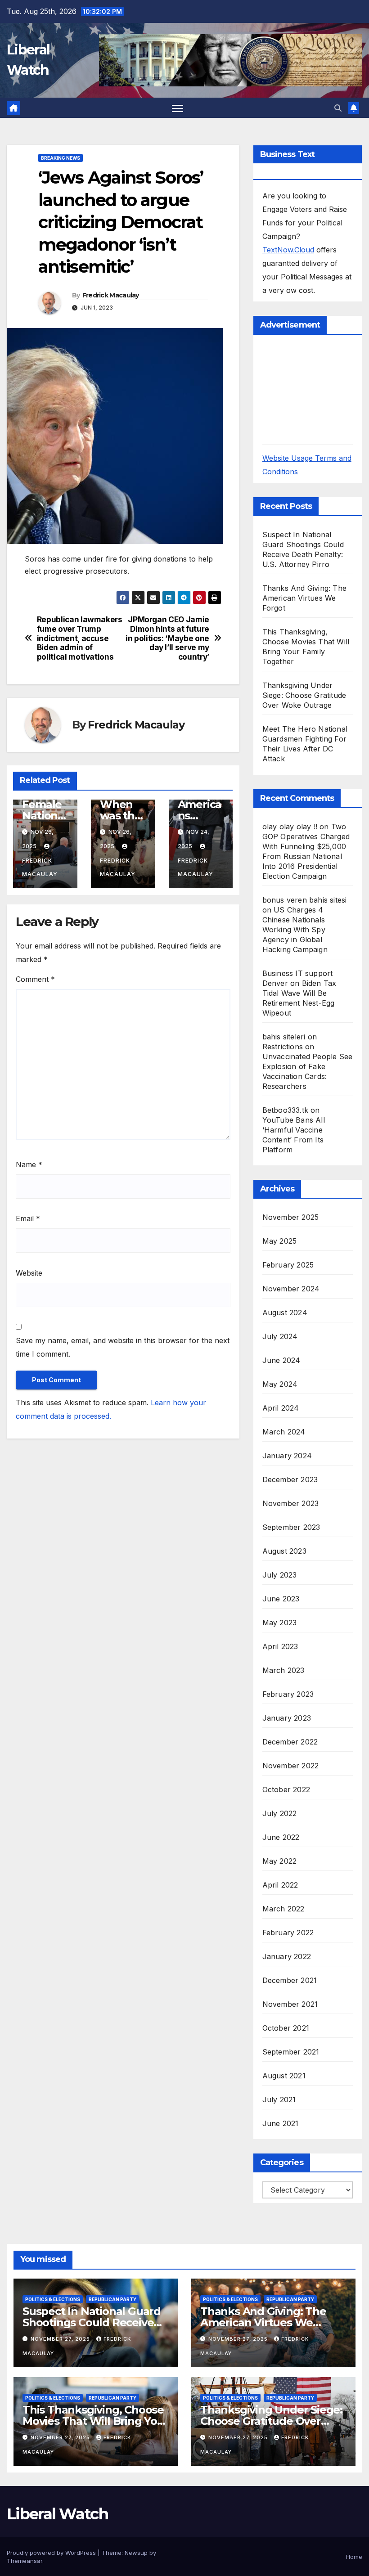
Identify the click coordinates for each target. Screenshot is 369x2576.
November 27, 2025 (61, 2339)
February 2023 (288, 1694)
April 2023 (280, 1646)
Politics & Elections (53, 2299)
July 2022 (280, 1813)
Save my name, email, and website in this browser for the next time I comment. (123, 1347)
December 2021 (290, 1980)
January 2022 (287, 1956)
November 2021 (290, 2004)
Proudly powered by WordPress (52, 2553)
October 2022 (286, 1789)
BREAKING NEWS (61, 158)
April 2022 (280, 1885)
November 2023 (291, 1503)
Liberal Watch (57, 2514)
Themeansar (25, 2561)
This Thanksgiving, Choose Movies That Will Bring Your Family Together (96, 2421)
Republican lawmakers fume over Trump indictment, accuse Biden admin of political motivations (80, 638)
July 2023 (280, 1575)
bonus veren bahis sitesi (305, 900)
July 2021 (279, 2099)
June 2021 (281, 2123)
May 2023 (280, 1623)
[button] (338, 108)
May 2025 (280, 1241)
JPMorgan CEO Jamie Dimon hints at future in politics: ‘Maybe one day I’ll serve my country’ (167, 638)
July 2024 (280, 1336)
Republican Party (112, 2299)
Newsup (136, 2553)
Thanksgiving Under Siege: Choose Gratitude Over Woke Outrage (304, 695)
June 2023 (281, 1599)
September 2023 (291, 1527)
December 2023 (290, 1479)
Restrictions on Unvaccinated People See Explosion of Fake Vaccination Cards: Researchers (308, 1066)
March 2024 (284, 1432)
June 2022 (281, 1837)
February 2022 (288, 1933)
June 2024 (281, 1360)
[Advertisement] (316, 389)
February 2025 (288, 1265)
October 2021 (286, 2028)
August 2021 (284, 2076)
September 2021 (291, 2052)
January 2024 (287, 1456)
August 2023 (284, 1551)
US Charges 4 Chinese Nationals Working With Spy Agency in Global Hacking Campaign (295, 930)
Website (29, 1273)
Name (29, 1164)
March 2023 (283, 1670)
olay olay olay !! (290, 827)
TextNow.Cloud (288, 250)
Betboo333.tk (285, 1110)
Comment (35, 979)
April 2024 (281, 1408)
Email (28, 1218)
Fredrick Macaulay (111, 295)
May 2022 (280, 1861)
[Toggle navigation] (178, 108)
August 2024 (285, 1313)
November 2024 (291, 1289)
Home (354, 2557)
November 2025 (291, 1217)
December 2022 (290, 1742)
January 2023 (287, 1718)
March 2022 (283, 1909)
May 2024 (280, 1384)
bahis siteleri (284, 1037)
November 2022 (291, 1766)
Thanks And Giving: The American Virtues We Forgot (304, 598)
